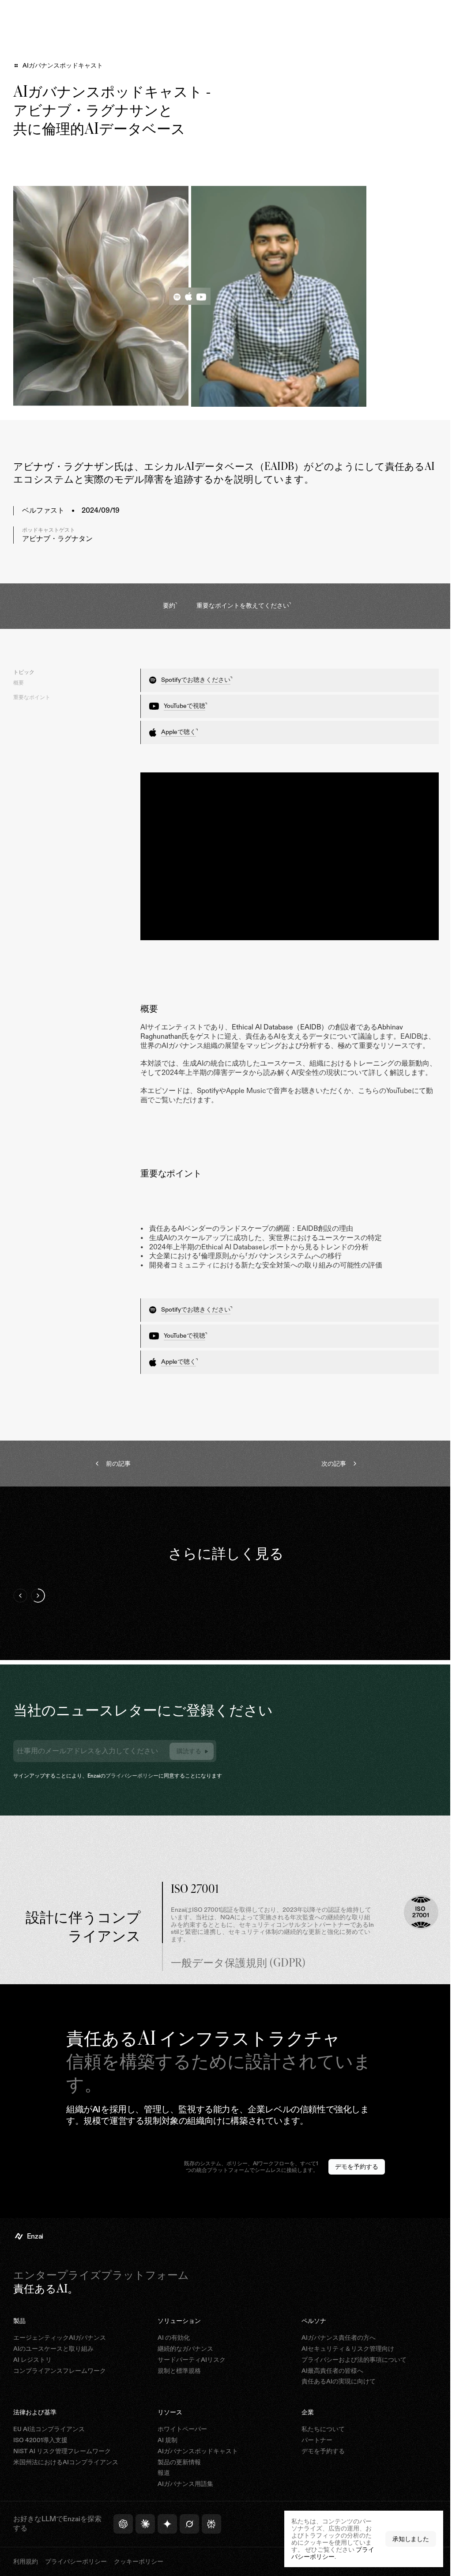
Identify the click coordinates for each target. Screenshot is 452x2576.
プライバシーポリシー (132, 1786)
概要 (19, 683)
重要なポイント (32, 697)
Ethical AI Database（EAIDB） (280, 1023)
